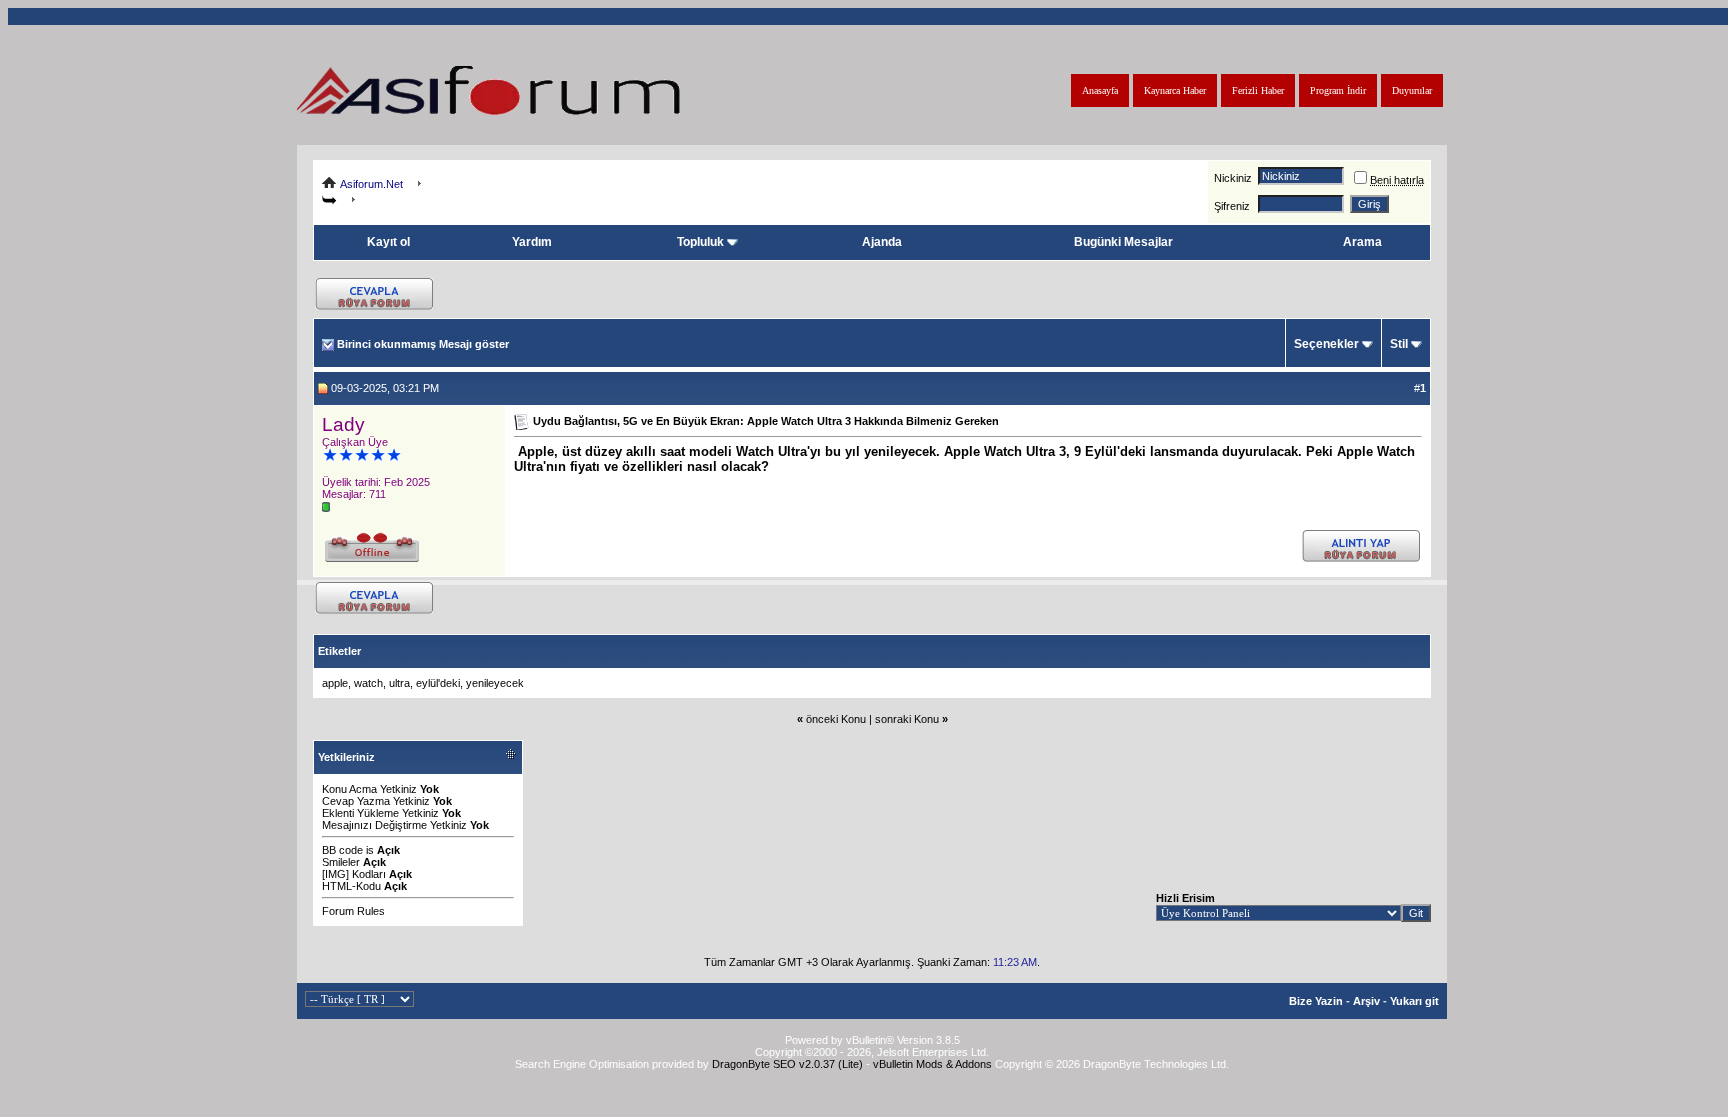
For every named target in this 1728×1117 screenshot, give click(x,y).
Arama (1362, 242)
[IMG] (335, 874)
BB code (342, 850)
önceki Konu (836, 719)
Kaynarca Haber (1175, 90)
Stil (1399, 344)
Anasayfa (1100, 90)
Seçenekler (1326, 344)
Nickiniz (1233, 178)
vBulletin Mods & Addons (932, 1064)
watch (368, 683)
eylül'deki (438, 683)
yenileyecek (495, 683)
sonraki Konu (907, 719)
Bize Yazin (1316, 1001)
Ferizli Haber (1258, 90)
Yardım (532, 242)
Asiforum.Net (371, 184)
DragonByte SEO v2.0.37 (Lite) (787, 1064)
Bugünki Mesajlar (1123, 242)
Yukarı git (1414, 1001)
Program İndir (1338, 90)
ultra (399, 683)
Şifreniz (1232, 206)
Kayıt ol (388, 242)
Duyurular (1412, 90)
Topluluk (700, 242)
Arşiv (1366, 1001)
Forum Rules (353, 911)
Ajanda (882, 242)
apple (335, 683)
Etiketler (339, 651)
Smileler (341, 862)
